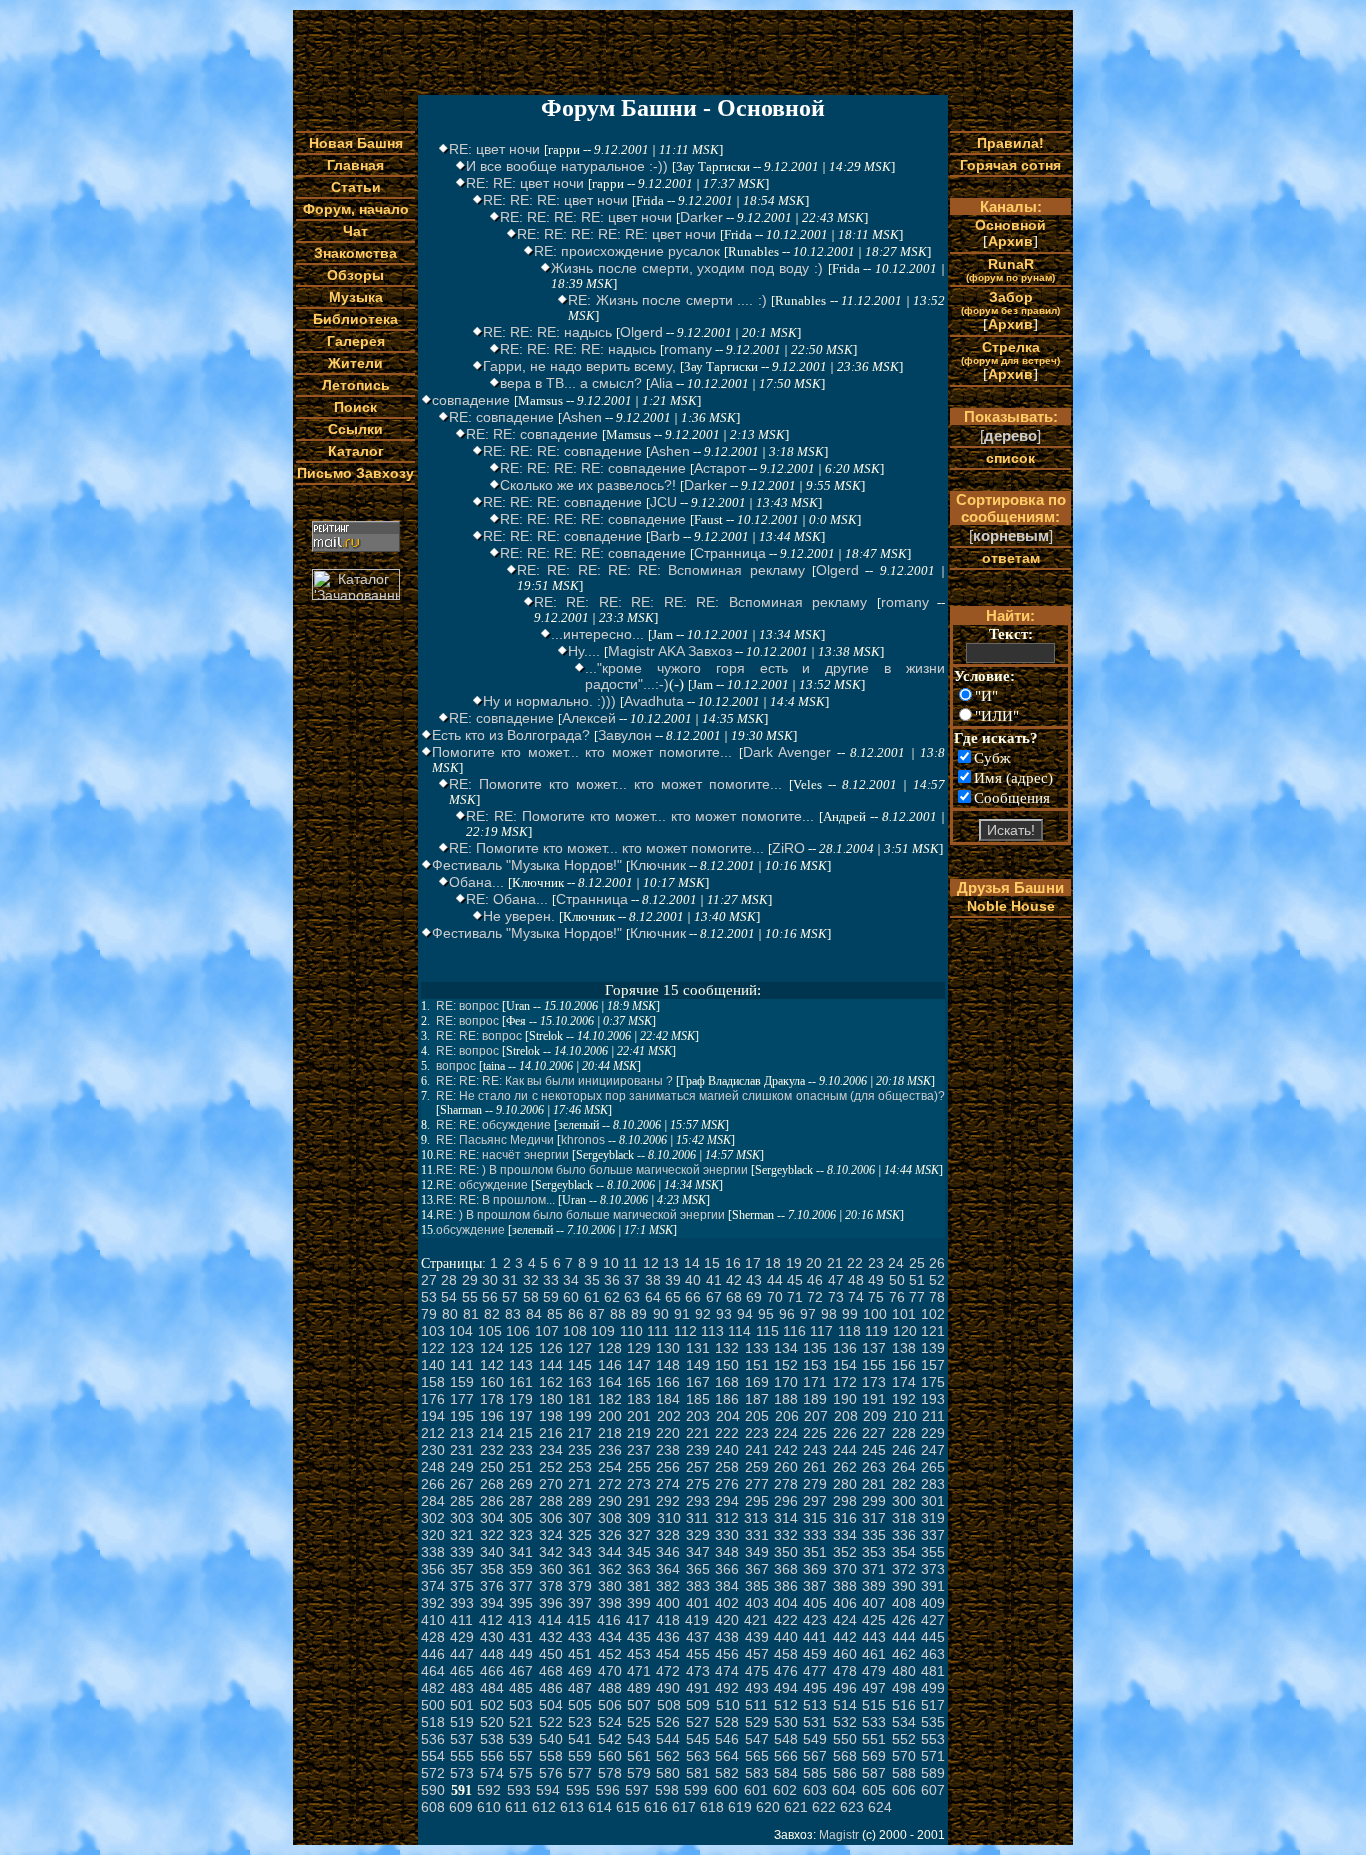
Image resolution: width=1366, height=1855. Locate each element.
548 (786, 1739)
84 (534, 1314)
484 (492, 1688)
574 (492, 1773)
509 (698, 1705)
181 (580, 1399)
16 (733, 1263)
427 (933, 1620)
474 (727, 1671)
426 (904, 1620)
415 (579, 1620)
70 (775, 1297)
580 (668, 1773)
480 (904, 1671)
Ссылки (355, 429)
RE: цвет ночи (494, 149)
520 (492, 1722)
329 (698, 1535)
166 (668, 1382)
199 (580, 1416)
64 (653, 1297)
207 (816, 1416)
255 (639, 1467)
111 (658, 1331)
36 (612, 1280)
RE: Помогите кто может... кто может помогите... (615, 784)
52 (937, 1280)
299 (874, 1501)
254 (610, 1467)
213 (462, 1433)
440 (786, 1637)
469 (580, 1671)
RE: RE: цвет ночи (525, 183)
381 (639, 1586)
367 (757, 1569)
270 (551, 1484)
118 (849, 1331)
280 (845, 1484)
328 (668, 1535)
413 (520, 1620)
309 (639, 1518)
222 (727, 1433)
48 (856, 1280)
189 (815, 1399)
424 (845, 1620)
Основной (1010, 225)
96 (787, 1314)
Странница (730, 553)
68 (734, 1297)
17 (753, 1263)
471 (639, 1671)
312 (727, 1518)
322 (492, 1535)
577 (580, 1773)
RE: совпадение (501, 417)
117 (821, 1331)
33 (551, 1280)
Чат (355, 231)
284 (433, 1501)
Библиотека (355, 319)
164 (610, 1382)
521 (521, 1722)
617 (684, 1807)
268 (492, 1484)
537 (462, 1739)
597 (637, 1790)
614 (600, 1807)
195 (462, 1416)
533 (874, 1722)
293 (698, 1501)
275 (698, 1484)
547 (757, 1739)
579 (639, 1773)
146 (610, 1365)
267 (462, 1484)
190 (845, 1399)
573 (462, 1773)
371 (874, 1569)
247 (933, 1450)
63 (632, 1297)
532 (845, 1722)
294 (727, 1501)
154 (845, 1365)
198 (551, 1416)
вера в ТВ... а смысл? (571, 383)
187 (757, 1399)
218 (610, 1433)
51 (917, 1280)
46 (815, 1280)
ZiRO (788, 848)
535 (933, 1722)
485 (521, 1688)
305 (521, 1518)
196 (492, 1416)
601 (756, 1790)
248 (433, 1467)
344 (610, 1552)
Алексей (589, 718)
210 (905, 1416)
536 (433, 1739)
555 (462, 1756)
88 (618, 1314)
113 (712, 1331)
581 (698, 1773)
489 (639, 1688)
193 (933, 1399)
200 (610, 1416)
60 (571, 1297)
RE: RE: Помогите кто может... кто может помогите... (640, 816)
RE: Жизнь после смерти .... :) (667, 300)
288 (551, 1501)
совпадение (471, 400)
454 (668, 1654)
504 (551, 1705)
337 (933, 1535)
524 (610, 1722)
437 (698, 1637)
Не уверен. (519, 916)
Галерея (356, 341)
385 (757, 1586)
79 (429, 1314)
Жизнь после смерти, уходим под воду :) (687, 268)
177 (462, 1399)
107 (547, 1331)
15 (712, 1263)
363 (639, 1569)
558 (551, 1756)
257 (698, 1467)
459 (815, 1654)
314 (786, 1518)
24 (896, 1263)
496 (845, 1688)
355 (933, 1552)
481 (933, 1671)
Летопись (356, 385)
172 (845, 1382)
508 (669, 1705)
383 (698, 1586)
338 (433, 1552)
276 (727, 1484)
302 (433, 1518)
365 (698, 1569)
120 (905, 1331)
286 (492, 1501)
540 (551, 1739)
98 (829, 1314)
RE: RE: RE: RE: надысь (578, 349)
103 (433, 1331)
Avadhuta (654, 701)
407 (874, 1603)
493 (757, 1688)
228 (904, 1433)
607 (933, 1790)
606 (904, 1790)
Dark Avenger (787, 752)
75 (876, 1297)
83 (513, 1314)
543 (639, 1739)
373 (933, 1569)
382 (668, 1586)
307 (580, 1518)
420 (727, 1620)
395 (521, 1603)
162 (551, 1382)
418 (668, 1620)
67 (714, 1297)
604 (844, 1790)
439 (757, 1637)
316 (845, 1518)
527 (698, 1722)
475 (757, 1671)
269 (521, 1484)
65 (673, 1297)
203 (698, 1416)
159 (462, 1382)
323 (521, 1535)
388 (845, 1586)
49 (876, 1280)
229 (933, 1433)
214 (492, 1433)
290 (610, 1501)
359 (521, 1569)
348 (727, 1552)
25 (917, 1263)
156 (904, 1365)
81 (471, 1314)
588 (904, 1773)
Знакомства (355, 253)
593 (519, 1790)
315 (815, 1518)
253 (580, 1467)
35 (592, 1280)
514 (845, 1705)
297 (815, 1501)
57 (510, 1297)
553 (933, 1739)
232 (492, 1450)
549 (815, 1739)
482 (433, 1688)
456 (727, 1654)
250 (492, 1467)
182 (610, 1399)
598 (667, 1790)
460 (845, 1654)
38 (653, 1280)
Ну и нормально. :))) (549, 701)
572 (433, 1773)
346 (668, 1552)
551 (874, 1739)
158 (433, 1382)
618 (712, 1807)
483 (462, 1688)
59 (551, 1297)
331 (757, 1535)
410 (433, 1620)
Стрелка (1010, 352)
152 (786, 1365)
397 (580, 1603)
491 (698, 1688)
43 (754, 1280)
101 (904, 1314)
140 (433, 1365)
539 (521, 1739)
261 (815, 1467)
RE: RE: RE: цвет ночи (555, 200)
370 (845, 1569)
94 (745, 1314)
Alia (661, 383)
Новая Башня (356, 143)
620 (768, 1807)
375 (462, 1586)
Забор (1010, 302)
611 (516, 1807)
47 (836, 1280)
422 (786, 1620)
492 (727, 1688)
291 (639, 1501)
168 (727, 1382)
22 (855, 1263)
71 (795, 1297)
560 (610, 1756)
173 (874, 1382)
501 (462, 1705)
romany (688, 349)
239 (698, 1450)
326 (610, 1535)
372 (904, 1569)
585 (815, 1773)
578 (610, 1773)
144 (551, 1365)
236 (610, 1450)
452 (610, 1654)
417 (638, 1620)
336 (904, 1535)
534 (904, 1722)
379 (580, 1586)
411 (461, 1620)
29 (470, 1280)
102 (933, 1314)
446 (433, 1654)
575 (521, 1773)
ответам (1011, 558)
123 (462, 1348)
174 (904, 1382)
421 (756, 1620)
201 (639, 1416)
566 (786, 1756)
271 (580, 1484)
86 (576, 1314)
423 (815, 1620)
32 (531, 1280)
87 (597, 1314)
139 (933, 1348)
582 (727, 1773)
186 (727, 1399)
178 (492, 1399)
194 (433, 1416)
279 (815, 1484)
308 (610, 1518)
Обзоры (355, 275)
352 (845, 1552)
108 (575, 1331)
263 (874, 1467)
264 (904, 1467)
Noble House (1011, 906)
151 (757, 1365)
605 (874, 1790)
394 (492, 1603)
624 (880, 1807)
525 (639, 1722)
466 (492, 1671)
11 (630, 1263)
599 (696, 1790)
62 (612, 1297)
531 (815, 1722)
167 (698, 1382)
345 (639, 1552)
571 (933, 1756)
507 (639, 1705)
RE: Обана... (507, 899)
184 (668, 1399)
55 (470, 1297)
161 (521, 1382)
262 (845, 1467)
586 (845, 1773)
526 (668, 1722)
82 (492, 1314)
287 (521, 1501)
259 (757, 1467)
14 (692, 1263)
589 (933, 1773)
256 (668, 1467)
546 (727, 1739)
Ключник (658, 865)
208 (846, 1416)
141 (462, 1365)
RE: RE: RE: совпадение (562, 451)
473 (698, 1671)
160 (492, 1382)
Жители (355, 363)
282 (904, 1484)
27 (429, 1280)
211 (933, 1416)
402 (727, 1603)
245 (874, 1450)
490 (668, 1688)
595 (578, 1790)
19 (794, 1263)
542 (610, 1739)
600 (726, 1790)
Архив (1010, 241)
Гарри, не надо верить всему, (579, 366)
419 (697, 1620)
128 (610, 1348)
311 (697, 1518)
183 (639, 1399)
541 (580, 1739)
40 (693, 1280)
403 (757, 1603)
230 (433, 1450)
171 (815, 1382)
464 (433, 1671)
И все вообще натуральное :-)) (567, 166)
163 (580, 1382)
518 (433, 1722)
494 (786, 1688)
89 (639, 1314)
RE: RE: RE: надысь (547, 332)
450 (551, 1654)
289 (580, 1501)
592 (489, 1790)
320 (433, 1535)
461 (874, 1654)
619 (740, 1807)
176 (433, 1399)
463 (933, 1654)
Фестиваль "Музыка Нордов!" (527, 865)
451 (580, 1654)
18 (773, 1263)
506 (610, 1705)
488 (610, 1688)
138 (904, 1348)
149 (698, 1365)
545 (698, 1739)
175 (933, 1382)
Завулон (625, 735)
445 (933, 1637)
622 (824, 1807)
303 (462, 1518)
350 (786, 1552)
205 (757, 1416)
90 (661, 1314)
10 (611, 1263)
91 (682, 1314)
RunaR (1010, 269)
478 (845, 1671)
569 (874, 1756)
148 (668, 1365)
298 (845, 1501)
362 (610, 1569)
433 (580, 1637)
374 (433, 1586)
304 (492, 1518)
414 (550, 1620)
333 (815, 1535)
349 (757, 1552)
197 (521, 1416)
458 (786, 1654)
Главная (355, 165)
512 (786, 1705)
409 (933, 1603)
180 (551, 1399)
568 (845, 1756)
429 (462, 1637)
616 (656, 1807)
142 (492, 1365)
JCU (663, 502)
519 (462, 1722)
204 (728, 1416)
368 (786, 1569)
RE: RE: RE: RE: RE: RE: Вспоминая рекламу (700, 602)
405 (815, 1603)
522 (551, 1722)
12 (651, 1263)
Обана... (476, 882)
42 (734, 1280)
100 (875, 1314)
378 (551, 1586)
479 (874, 1671)
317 (874, 1518)
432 (551, 1637)
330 (727, 1535)
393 (462, 1603)
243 (815, 1450)
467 (521, 1671)
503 (521, 1705)
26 (937, 1263)
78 (937, 1297)
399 (639, 1603)
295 (757, 1501)
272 (610, 1484)
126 (551, 1348)
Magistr (839, 1835)
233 (521, 1450)
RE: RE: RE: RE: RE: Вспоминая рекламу (661, 570)
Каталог (356, 451)
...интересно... (597, 634)
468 (551, 1671)
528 (727, 1722)
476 (786, 1671)
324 (551, 1535)
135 (815, 1348)
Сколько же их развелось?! (588, 485)
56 (490, 1297)
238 (668, 1450)
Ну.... (584, 651)
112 (685, 1331)
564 (727, 1756)
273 (639, 1484)
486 (551, 1688)
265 (933, 1467)
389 (874, 1586)
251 (521, 1467)
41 (714, 1280)
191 (874, 1399)
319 (933, 1518)
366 (727, 1569)
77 (917, 1297)
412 (491, 1620)
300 (904, 1501)
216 (551, 1433)
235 (580, 1450)
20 (814, 1263)
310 (669, 1518)
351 (815, 1552)
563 (698, 1756)
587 (874, 1773)
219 (639, 1433)
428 (433, 1637)
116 (794, 1331)
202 (669, 1416)
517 (933, 1705)
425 (874, 1620)
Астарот (720, 468)
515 (874, 1705)
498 (904, 1688)
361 (580, 1569)
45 (795, 1280)
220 (668, 1433)
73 (836, 1297)
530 (786, 1722)
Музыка (356, 297)
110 (631, 1331)
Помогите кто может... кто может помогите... (582, 752)
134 (786, 1348)
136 (845, 1348)
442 (845, 1637)
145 (580, 1365)
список (1010, 458)
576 (551, 1773)
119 (876, 1331)
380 (610, 1586)
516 (904, 1705)
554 (433, 1756)
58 (531, 1297)
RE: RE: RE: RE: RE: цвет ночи (616, 234)
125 (521, 1348)
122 (433, 1348)
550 (845, 1739)
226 (845, 1433)
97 (808, 1314)
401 (698, 1603)
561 (639, 1756)
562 (668, 1756)
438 (727, 1637)
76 (897, 1297)
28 (449, 1280)
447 (462, 1654)
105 (490, 1331)
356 (433, 1569)
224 (786, 1433)
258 (727, 1467)
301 (933, 1501)
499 (933, 1688)
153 (815, 1365)
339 (462, 1552)
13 (671, 1263)
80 (450, 1314)
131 (698, 1348)
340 (492, 1552)
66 (693, 1297)
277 (757, 1484)
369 (815, 1569)
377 (521, 1586)
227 (874, 1433)
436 (668, 1637)
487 (580, 1688)
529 (757, 1722)
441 (815, 1637)
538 (492, 1739)
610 (489, 1807)
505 (580, 1705)
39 (673, 1280)
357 (462, 1569)
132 (727, 1348)
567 (815, 1756)
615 (628, 1807)
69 (754, 1297)
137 (874, 1348)
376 (492, 1586)
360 (551, 1569)
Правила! (1010, 143)
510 (728, 1705)
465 (462, 1671)
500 (433, 1705)
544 (668, 1739)
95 (766, 1314)
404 (786, 1603)
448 (492, 1654)
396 (551, 1603)
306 (551, 1518)
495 (815, 1688)
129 (639, 1348)
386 (786, 1586)
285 (462, 1501)
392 (433, 1603)
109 (603, 1331)
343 (580, 1552)
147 (639, 1365)
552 (904, 1739)
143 (521, 1365)
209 (875, 1416)
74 (856, 1297)
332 (786, 1535)
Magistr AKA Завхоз (670, 651)
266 (433, 1484)
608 (433, 1807)
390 (904, 1586)
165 (639, 1382)
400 (668, 1603)
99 (850, 1314)
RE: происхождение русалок (627, 251)
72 (815, 1297)
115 (767, 1331)
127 (580, 1348)
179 (521, 1399)
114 (739, 1331)
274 (668, 1484)
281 (874, 1484)
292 (668, 1501)
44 (775, 1280)
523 (580, 1722)
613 (572, 1807)
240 (727, 1450)
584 (786, 1773)
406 (845, 1603)
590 (433, 1790)
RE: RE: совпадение (532, 434)
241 (757, 1450)
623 (852, 1807)
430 (492, 1637)
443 (874, 1637)
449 (521, 1654)
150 (727, 1365)
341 (521, 1552)
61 (592, 1297)
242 (786, 1450)
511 (756, 1705)
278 (786, 1484)
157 (933, 1365)
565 (757, 1756)
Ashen (582, 417)
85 (555, 1314)
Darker (701, 217)
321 (462, 1535)
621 (796, 1807)
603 (815, 1790)
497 (874, 1688)
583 (757, 1773)
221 (698, 1433)
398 (610, 1603)
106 (518, 1331)
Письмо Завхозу (355, 473)
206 (787, 1416)
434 (610, 1637)
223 (757, 1433)
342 (551, 1552)
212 (433, 1433)
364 (668, 1569)
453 (639, 1654)
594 (548, 1790)
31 (510, 1280)
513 (815, 1705)
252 (551, 1467)
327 (639, 1535)
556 (492, 1756)
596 (608, 1790)
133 (757, 1348)
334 (845, 1535)
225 (815, 1433)
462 (904, 1654)
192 (904, 1399)
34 (571, 1280)
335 (874, 1535)
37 (632, 1280)
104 (461, 1331)
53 (429, 1297)
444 (904, 1637)
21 (835, 1263)
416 (609, 1620)
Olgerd (641, 332)
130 (668, 1348)
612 (544, 1807)
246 (904, 1450)
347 (698, 1552)
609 (461, 1807)
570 (904, 1756)
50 (897, 1280)
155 (874, 1365)
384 (727, 1586)
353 (874, 1552)
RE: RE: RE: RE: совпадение (593, 468)
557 (521, 1756)
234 (551, 1450)
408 (904, 1603)
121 (933, 1331)
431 (521, 1637)
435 (639, 1637)
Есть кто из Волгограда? (511, 735)
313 (756, 1518)
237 (639, 1450)
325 (580, 1535)
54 (449, 1297)
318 (904, 1518)
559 (580, 1756)
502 (492, 1705)
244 (845, 1450)
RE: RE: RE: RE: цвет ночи (586, 217)
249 (462, 1467)
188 (786, 1399)
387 (815, 1586)
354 (904, 1552)
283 (933, 1484)
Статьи (356, 187)
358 (492, 1569)
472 (668, 1671)
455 (698, 1654)
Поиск (355, 407)
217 (580, 1433)
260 (786, 1467)
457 (757, 1654)
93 (724, 1314)
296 (786, 1501)
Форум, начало (356, 209)
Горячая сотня (1010, 165)
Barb (665, 536)
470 (610, 1671)
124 (492, 1348)
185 (698, 1399)
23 (876, 1263)
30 (490, 1280)
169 (757, 1382)
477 (815, 1671)
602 (785, 1790)
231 (462, 1450)
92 (703, 1314)
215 (521, 1433)
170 (786, 1382)
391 (933, 1586)
